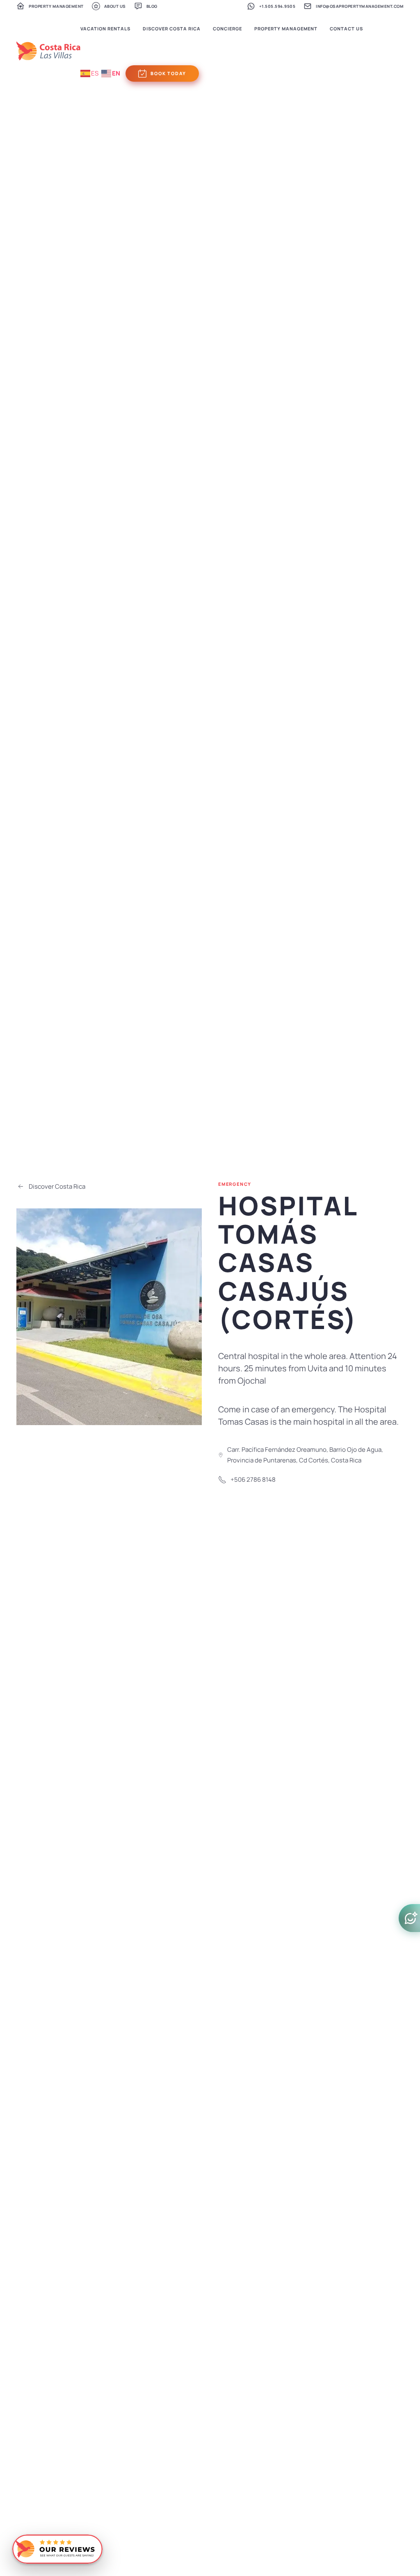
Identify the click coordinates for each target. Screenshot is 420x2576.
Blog (152, 6)
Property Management (56, 6)
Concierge (227, 29)
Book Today (168, 73)
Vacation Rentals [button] (105, 29)
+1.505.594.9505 (277, 6)
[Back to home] (48, 51)
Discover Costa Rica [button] (172, 29)
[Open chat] (409, 1918)
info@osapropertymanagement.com (360, 6)
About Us (115, 6)
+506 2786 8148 (253, 1479)
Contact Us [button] (346, 29)
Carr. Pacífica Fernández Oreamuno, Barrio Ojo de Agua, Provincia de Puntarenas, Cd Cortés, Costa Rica (305, 1455)
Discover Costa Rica (57, 1186)
